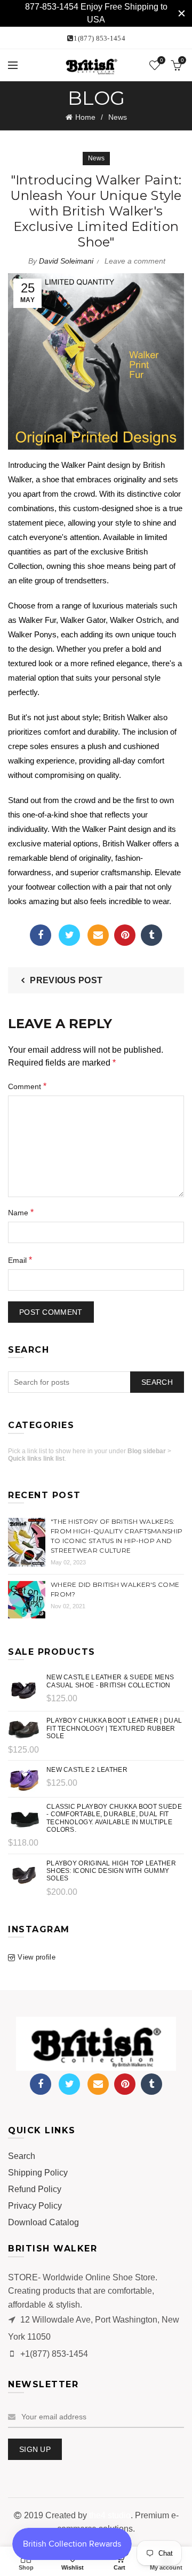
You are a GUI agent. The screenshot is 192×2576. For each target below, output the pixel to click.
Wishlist (161, 60)
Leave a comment (135, 261)
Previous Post (66, 980)
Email (98, 935)
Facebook (41, 935)
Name (21, 1212)
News (118, 117)
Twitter (69, 935)
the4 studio (110, 2515)
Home (85, 117)
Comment (27, 1086)
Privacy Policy (35, 2206)
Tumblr (151, 935)
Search (157, 1382)
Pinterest (125, 935)
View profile (37, 1957)
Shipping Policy (38, 2173)
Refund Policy (35, 2189)
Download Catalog (43, 2222)
